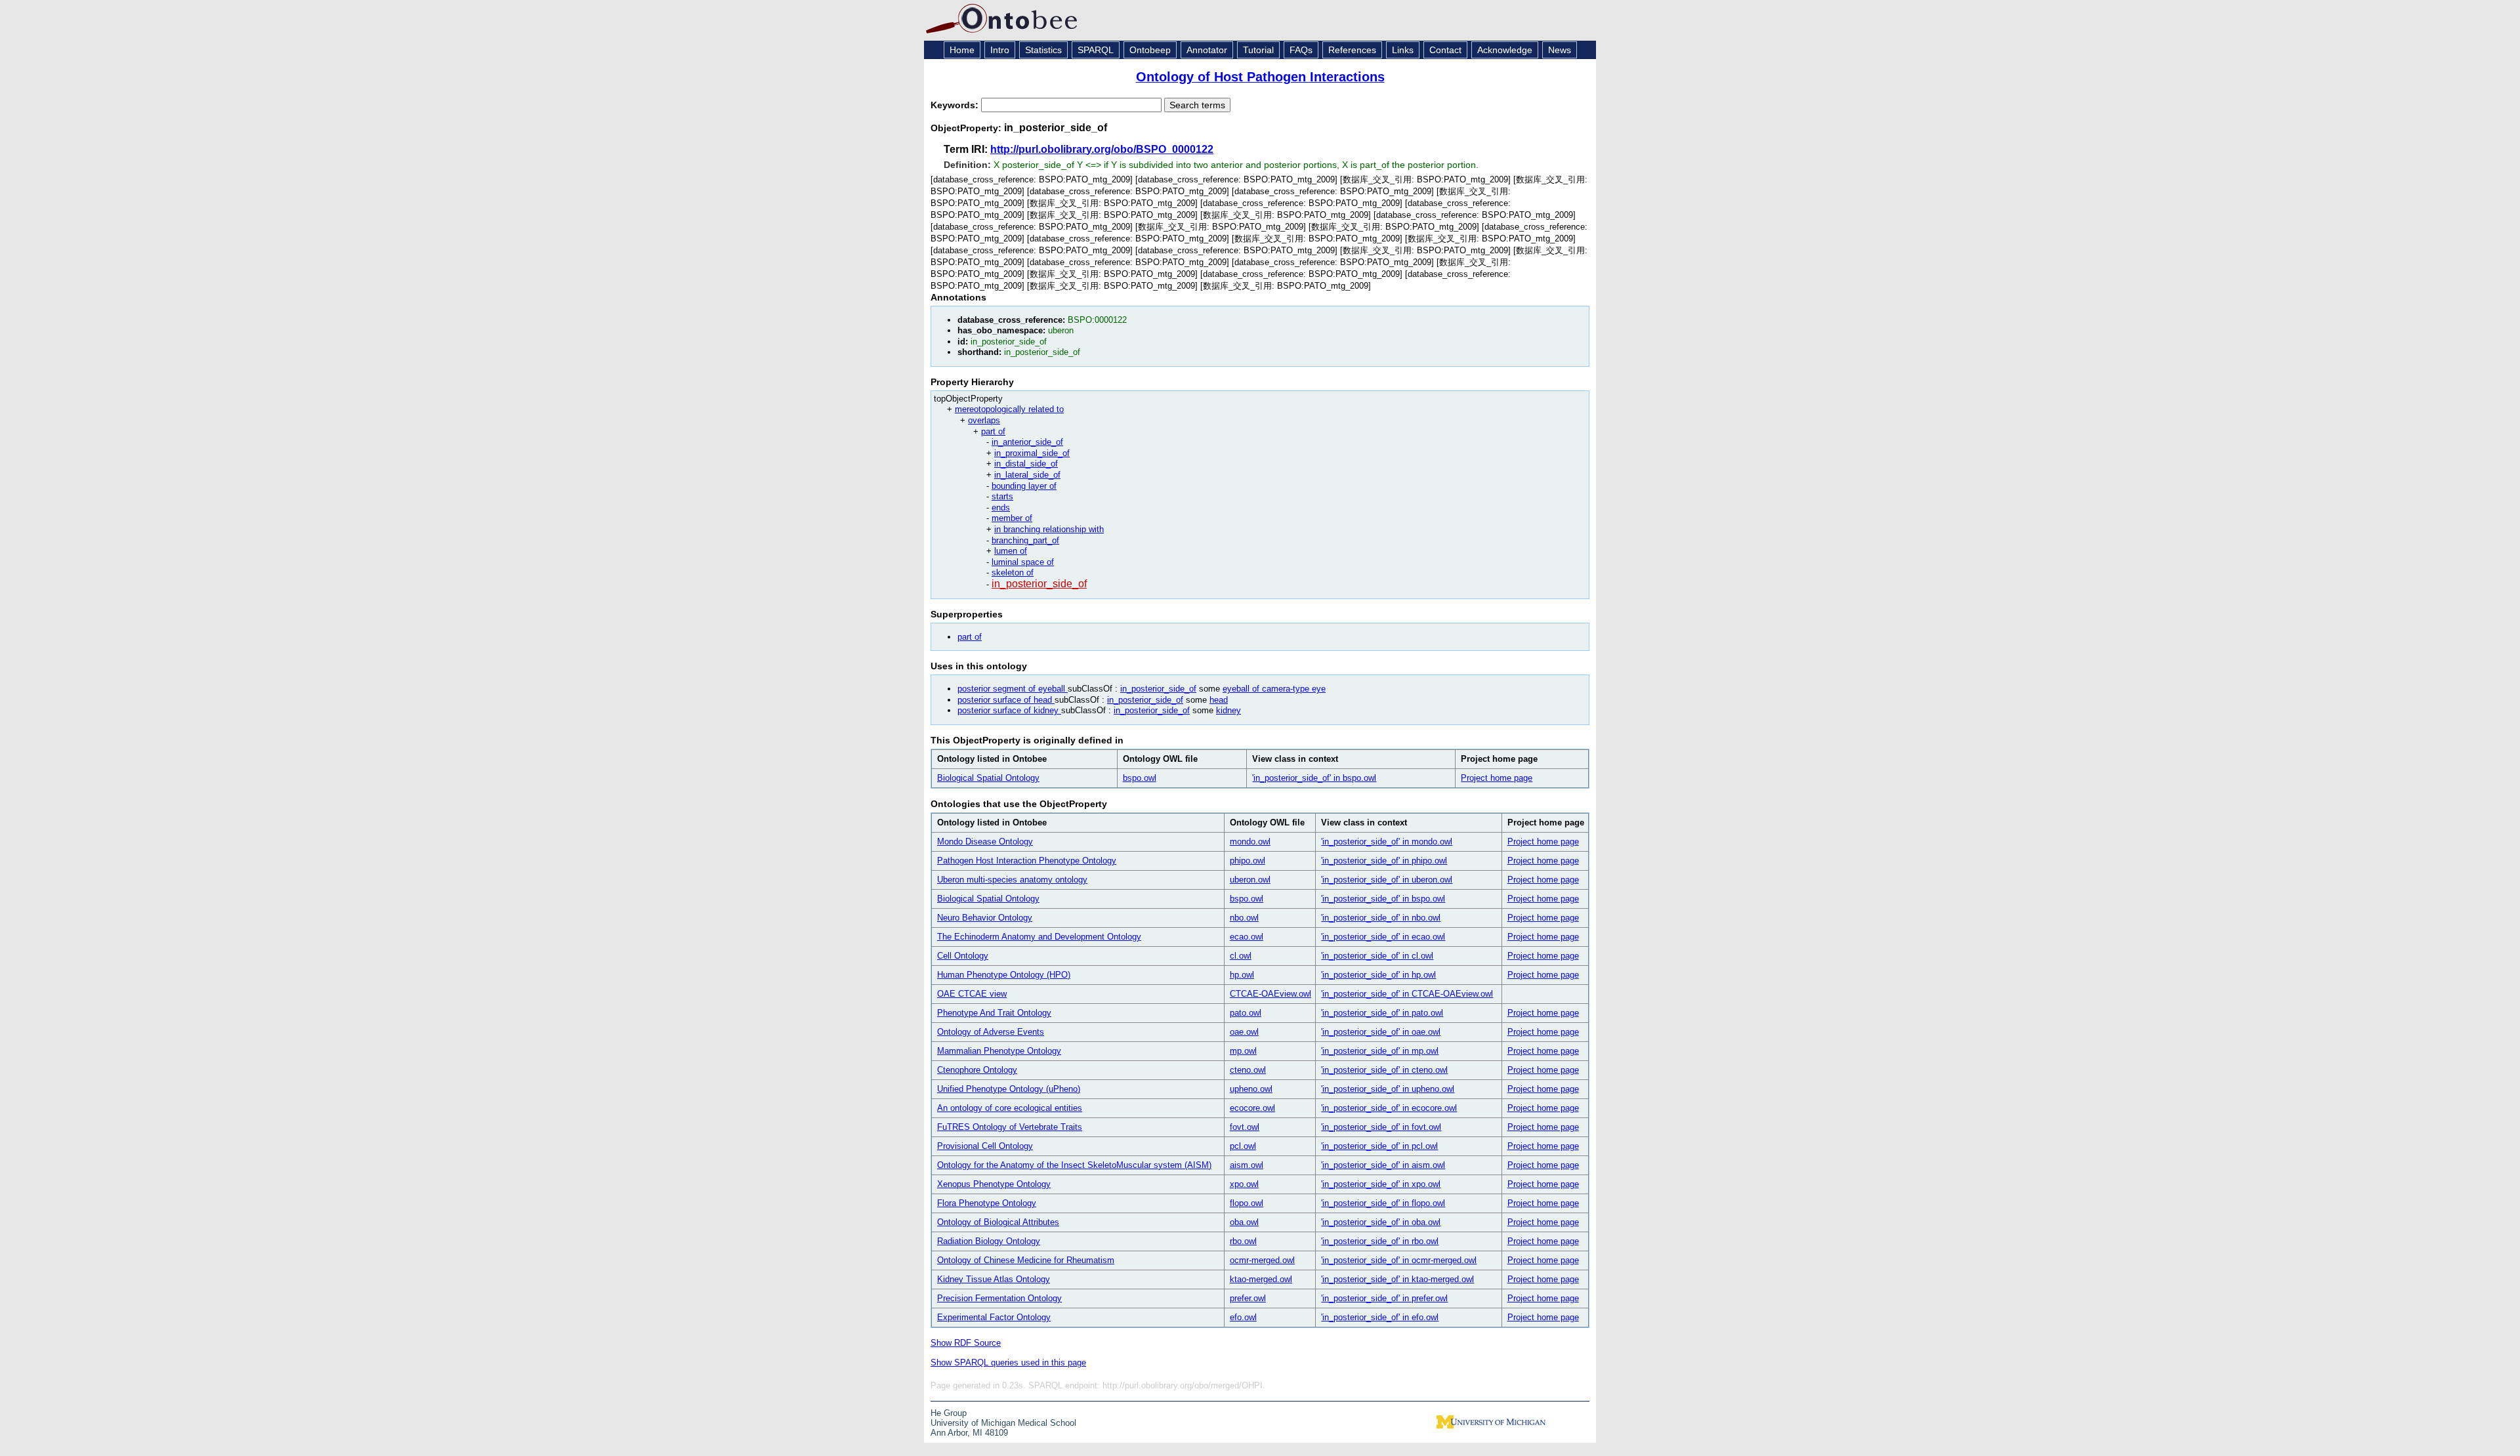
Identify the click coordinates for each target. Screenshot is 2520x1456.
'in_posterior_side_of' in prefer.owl (1384, 1298)
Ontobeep (1150, 50)
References (1352, 50)
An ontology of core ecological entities (1010, 1108)
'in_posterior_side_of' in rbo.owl (1380, 1241)
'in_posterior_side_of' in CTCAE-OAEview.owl (1407, 994)
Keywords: (956, 105)
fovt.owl (1245, 1127)
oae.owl (1244, 1032)
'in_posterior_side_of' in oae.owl (1381, 1032)
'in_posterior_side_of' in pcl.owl (1379, 1146)
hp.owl (1242, 975)
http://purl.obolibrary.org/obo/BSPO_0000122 (1102, 149)
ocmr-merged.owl (1262, 1260)
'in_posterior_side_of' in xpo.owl (1381, 1184)
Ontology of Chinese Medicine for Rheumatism (1026, 1260)
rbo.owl (1243, 1241)
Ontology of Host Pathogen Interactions (1260, 77)
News (1560, 50)
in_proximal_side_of (1032, 453)
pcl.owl (1243, 1146)
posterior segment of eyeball (1013, 689)
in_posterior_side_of (1039, 584)
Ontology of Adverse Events (991, 1032)
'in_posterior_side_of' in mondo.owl (1387, 842)
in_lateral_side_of (1027, 475)
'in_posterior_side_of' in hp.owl (1378, 975)
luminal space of (1023, 562)
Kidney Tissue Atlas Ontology (994, 1279)
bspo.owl (1140, 778)
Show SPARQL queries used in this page (1008, 1362)
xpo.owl (1244, 1184)
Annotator (1207, 50)
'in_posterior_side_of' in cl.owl (1377, 956)
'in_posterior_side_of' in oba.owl (1381, 1222)
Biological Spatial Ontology (988, 778)
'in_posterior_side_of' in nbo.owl (1381, 918)
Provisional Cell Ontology (985, 1146)
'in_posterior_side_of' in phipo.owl (1384, 861)
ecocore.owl (1252, 1108)
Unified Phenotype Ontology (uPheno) (1009, 1089)
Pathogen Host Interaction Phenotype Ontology (1027, 861)
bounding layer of (1024, 486)
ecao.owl (1247, 937)
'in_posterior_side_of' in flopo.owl (1383, 1203)
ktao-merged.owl (1261, 1279)
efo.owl (1243, 1317)
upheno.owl (1251, 1089)
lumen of (1011, 551)
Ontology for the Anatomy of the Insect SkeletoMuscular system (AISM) (1074, 1165)
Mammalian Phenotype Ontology (999, 1051)
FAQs (1301, 50)
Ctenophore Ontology (977, 1070)
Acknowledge (1505, 50)
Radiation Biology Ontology (989, 1241)
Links (1403, 50)
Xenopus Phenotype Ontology (994, 1184)
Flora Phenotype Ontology (987, 1203)
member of (1012, 518)
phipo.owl (1248, 861)
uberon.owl (1250, 880)
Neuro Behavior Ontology (985, 918)
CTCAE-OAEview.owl (1270, 994)
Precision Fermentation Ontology (999, 1298)
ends (1001, 508)
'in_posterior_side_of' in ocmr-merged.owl (1399, 1260)
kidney (1228, 710)
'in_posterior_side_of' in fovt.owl (1381, 1127)
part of (993, 431)
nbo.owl (1244, 918)
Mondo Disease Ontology (985, 842)
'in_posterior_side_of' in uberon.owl (1387, 880)
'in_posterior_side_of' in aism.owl (1383, 1165)
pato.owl (1246, 1013)
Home (962, 50)
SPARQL (1096, 50)
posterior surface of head (1006, 700)
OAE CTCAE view (972, 994)
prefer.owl (1248, 1298)
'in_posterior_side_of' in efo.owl (1380, 1317)
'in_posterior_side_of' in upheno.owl (1388, 1089)
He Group (949, 1413)
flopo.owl (1247, 1203)
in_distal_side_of (1026, 464)
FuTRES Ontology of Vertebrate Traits (1010, 1127)
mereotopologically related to (1009, 409)
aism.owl (1247, 1165)
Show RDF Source (966, 1343)
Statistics (1043, 50)
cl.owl (1241, 956)
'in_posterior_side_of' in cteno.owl (1384, 1070)
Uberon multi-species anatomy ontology (1012, 880)
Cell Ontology (963, 956)
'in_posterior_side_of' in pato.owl (1382, 1013)
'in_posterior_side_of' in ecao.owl (1383, 937)
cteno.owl (1248, 1070)
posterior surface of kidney (1009, 710)
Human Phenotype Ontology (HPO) (1004, 975)
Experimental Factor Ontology (994, 1317)
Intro (1000, 50)
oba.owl (1244, 1222)
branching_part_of (1025, 540)
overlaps (984, 420)
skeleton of (1013, 572)
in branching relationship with (1049, 529)
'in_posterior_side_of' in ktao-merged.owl (1397, 1279)
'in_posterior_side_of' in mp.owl (1380, 1051)
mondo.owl (1250, 842)
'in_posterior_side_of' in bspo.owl (1314, 778)
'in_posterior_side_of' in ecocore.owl (1389, 1108)
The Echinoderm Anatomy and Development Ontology (1039, 937)
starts (1002, 496)
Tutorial (1258, 50)
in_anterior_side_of (1027, 442)
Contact (1445, 50)
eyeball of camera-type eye (1274, 689)
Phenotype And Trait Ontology (994, 1013)
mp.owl (1243, 1051)
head (1219, 700)
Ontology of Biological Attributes (998, 1222)
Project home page (1497, 778)
